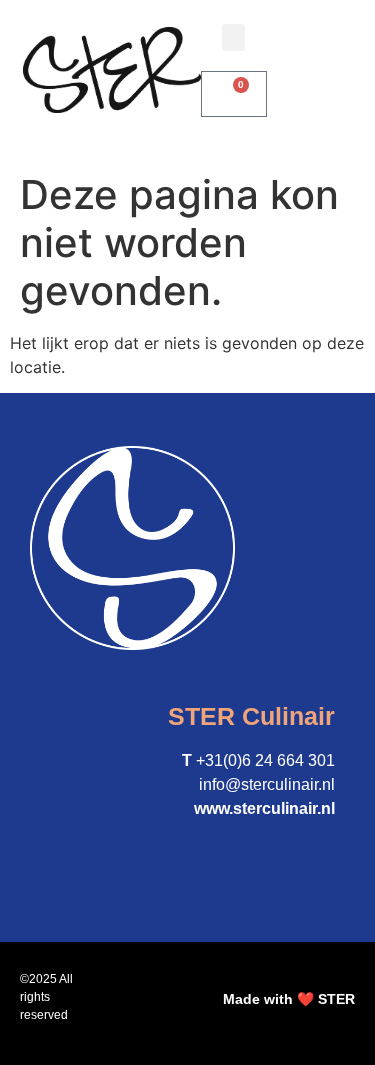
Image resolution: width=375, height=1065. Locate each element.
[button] (233, 37)
